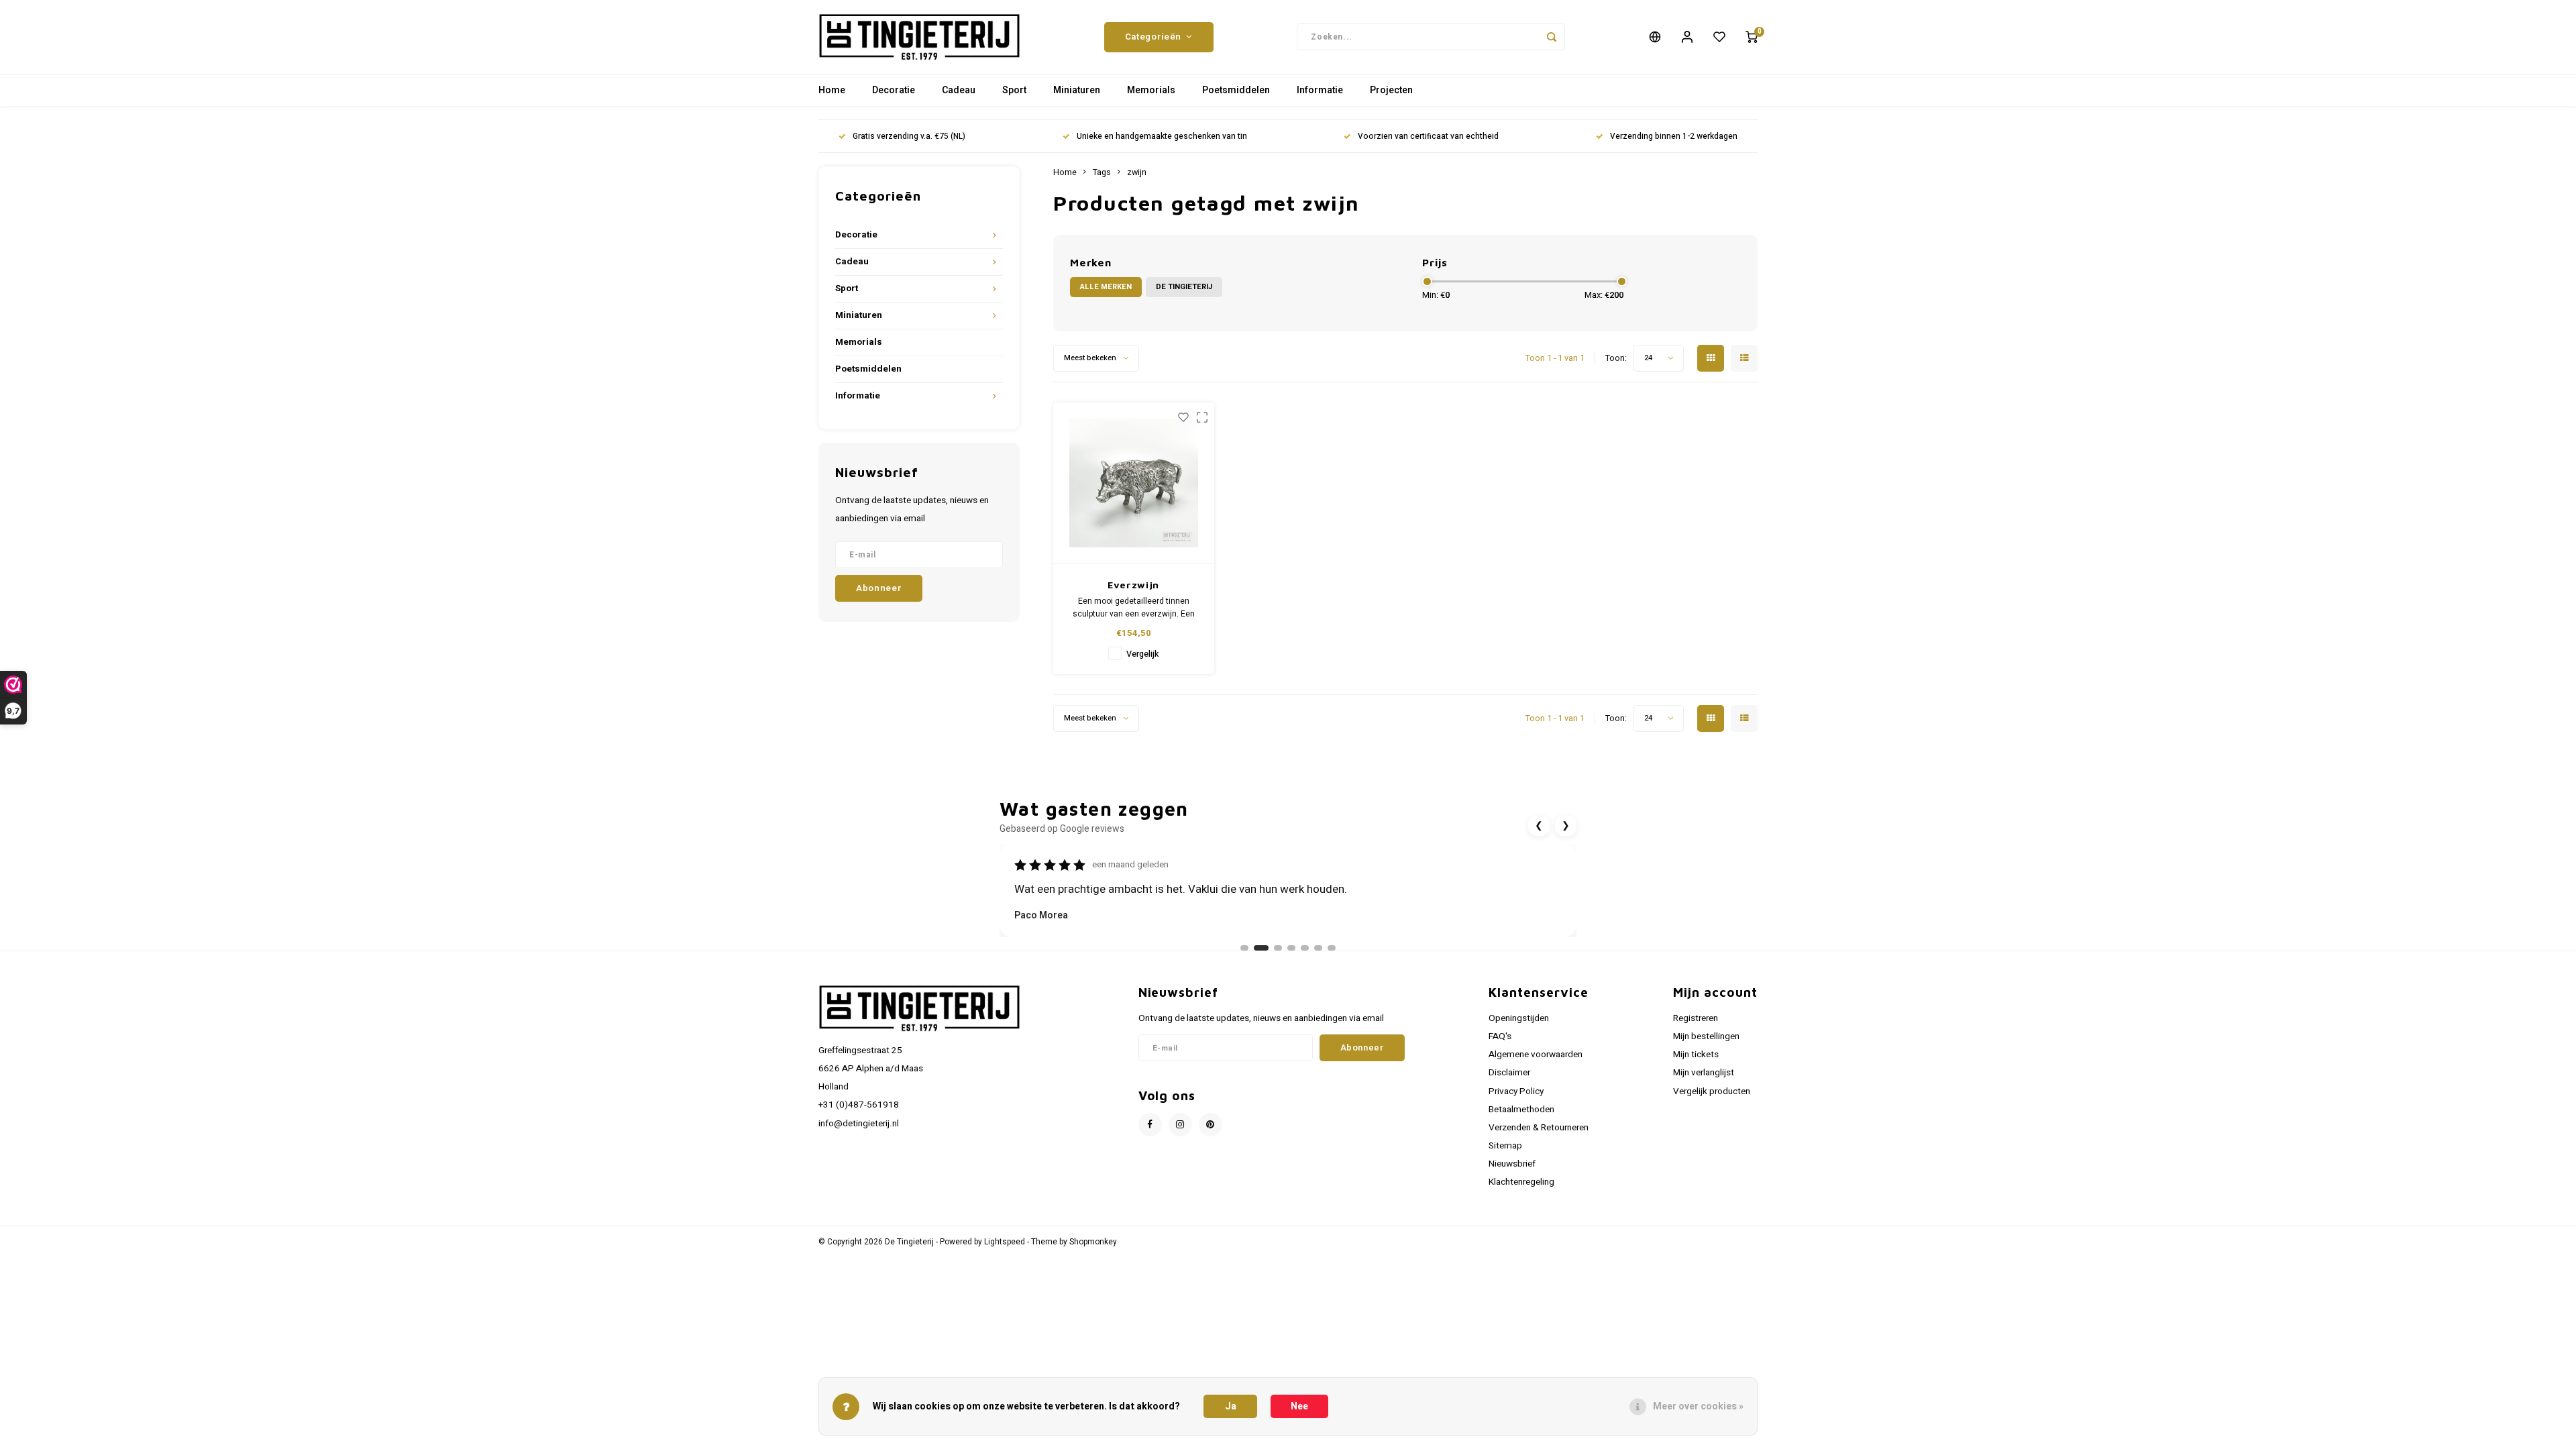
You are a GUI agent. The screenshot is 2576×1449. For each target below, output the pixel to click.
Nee (1299, 1406)
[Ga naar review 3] (1278, 948)
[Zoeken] (1552, 37)
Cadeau (959, 90)
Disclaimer (1509, 1073)
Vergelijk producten (1712, 1091)
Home (832, 90)
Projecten (1391, 90)
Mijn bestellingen (1706, 1036)
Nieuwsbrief (1512, 1164)
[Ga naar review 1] (1244, 948)
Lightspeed (1005, 1242)
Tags (1102, 172)
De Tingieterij (1184, 287)
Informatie (1320, 90)
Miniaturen (1077, 90)
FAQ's (1500, 1036)
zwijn (1137, 172)
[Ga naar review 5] (1305, 948)
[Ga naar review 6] (1318, 948)
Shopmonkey (1093, 1242)
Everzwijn (1133, 585)
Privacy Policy (1516, 1091)
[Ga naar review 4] (1291, 948)
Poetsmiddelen (1236, 90)
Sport (1014, 90)
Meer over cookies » (1698, 1406)
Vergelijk (1142, 654)
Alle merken (1106, 287)
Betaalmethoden (1521, 1110)
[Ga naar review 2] (1261, 948)
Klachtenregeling (1521, 1182)
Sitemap (1505, 1146)
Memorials (1151, 90)
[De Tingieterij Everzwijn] (1134, 483)
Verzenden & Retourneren (1539, 1128)
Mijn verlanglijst (1704, 1073)
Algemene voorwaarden (1536, 1055)
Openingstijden (1519, 1018)
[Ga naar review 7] (1332, 948)
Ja (1231, 1406)
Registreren (1696, 1018)
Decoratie (894, 90)
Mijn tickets (1696, 1055)
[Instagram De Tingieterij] (1180, 1125)
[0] (1752, 37)
